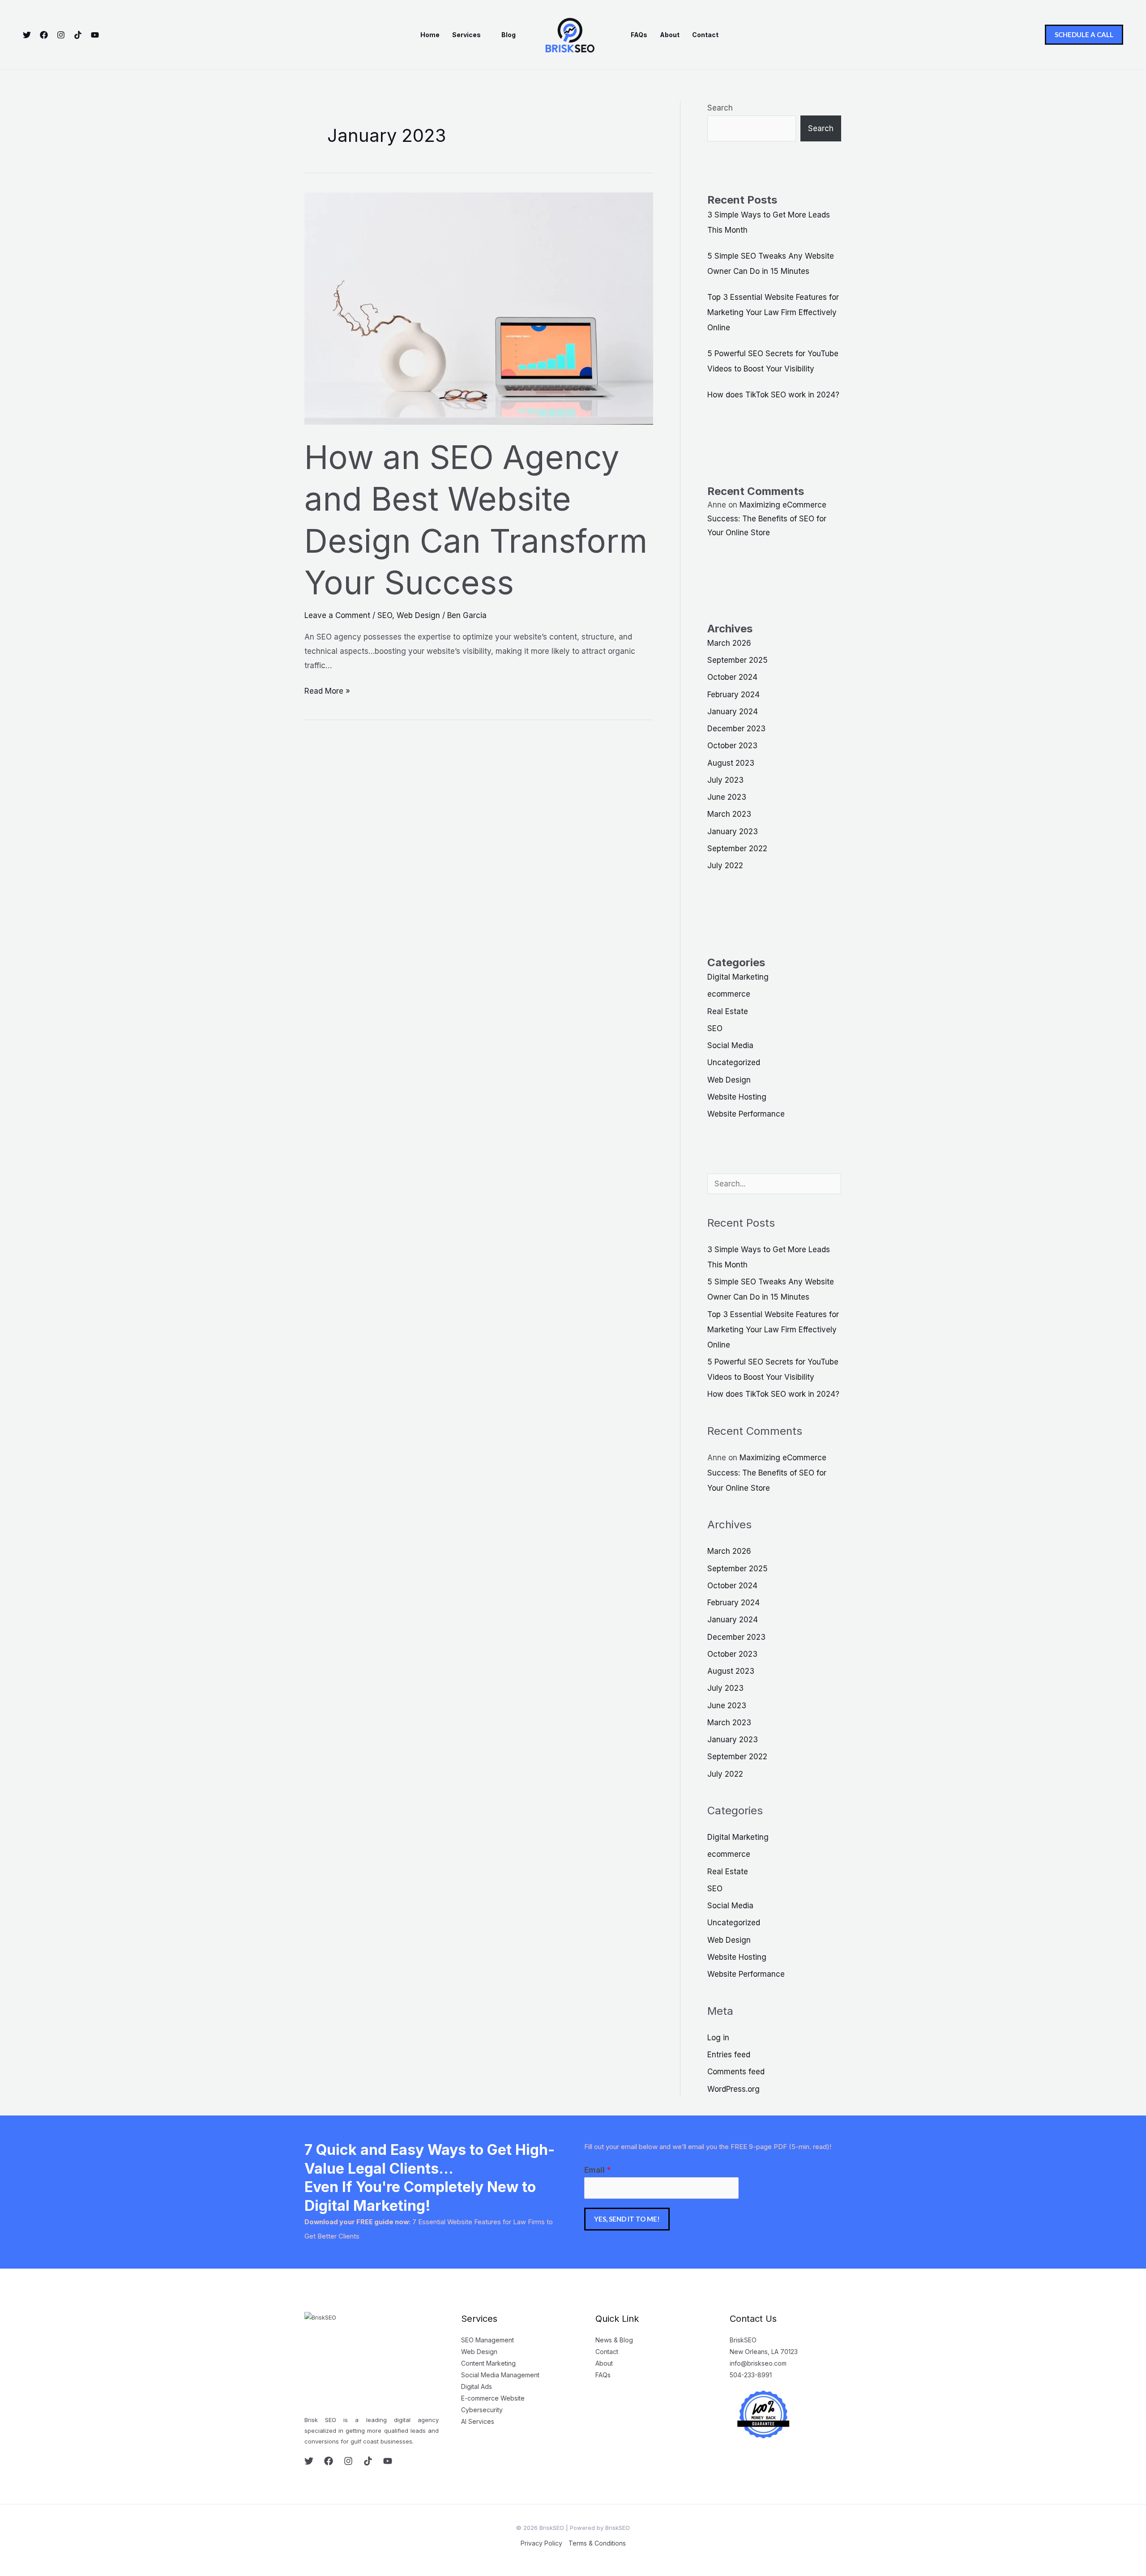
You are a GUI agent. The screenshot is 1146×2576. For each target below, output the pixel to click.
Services (466, 35)
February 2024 (733, 695)
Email (597, 2170)
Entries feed (729, 2055)
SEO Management (487, 2340)
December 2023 (736, 729)
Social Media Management (500, 2375)
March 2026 (729, 643)
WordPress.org (733, 2089)
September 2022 (737, 849)
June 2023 (727, 797)
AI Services (478, 2421)
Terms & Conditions (597, 2543)
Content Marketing (488, 2363)
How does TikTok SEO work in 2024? (773, 395)
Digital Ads (477, 2386)
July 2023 (725, 780)
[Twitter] (27, 35)
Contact (705, 35)
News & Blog (614, 2340)
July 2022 (725, 866)
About (670, 35)
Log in (718, 2038)
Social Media (730, 1045)
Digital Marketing (738, 977)
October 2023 (732, 746)
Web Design (418, 615)
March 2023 (729, 814)
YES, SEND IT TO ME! (627, 2219)
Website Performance (746, 1114)
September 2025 (738, 660)
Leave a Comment (337, 615)
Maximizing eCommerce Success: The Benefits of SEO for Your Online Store (767, 518)
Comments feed (736, 2072)
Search (720, 108)
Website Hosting (737, 1097)
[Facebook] (44, 35)
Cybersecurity (482, 2410)
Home (430, 35)
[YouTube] (95, 35)
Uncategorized (734, 1062)
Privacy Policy (541, 2543)
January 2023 (733, 832)
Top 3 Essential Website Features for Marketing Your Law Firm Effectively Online (773, 312)
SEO (385, 615)
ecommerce (729, 994)
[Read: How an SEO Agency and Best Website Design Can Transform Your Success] (479, 308)
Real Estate (728, 1011)
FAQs (639, 35)
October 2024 (732, 677)
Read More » (327, 690)
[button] (1084, 35)
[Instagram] (61, 35)
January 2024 (733, 712)
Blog (509, 35)
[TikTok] (78, 35)
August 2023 (731, 763)
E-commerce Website (493, 2398)
